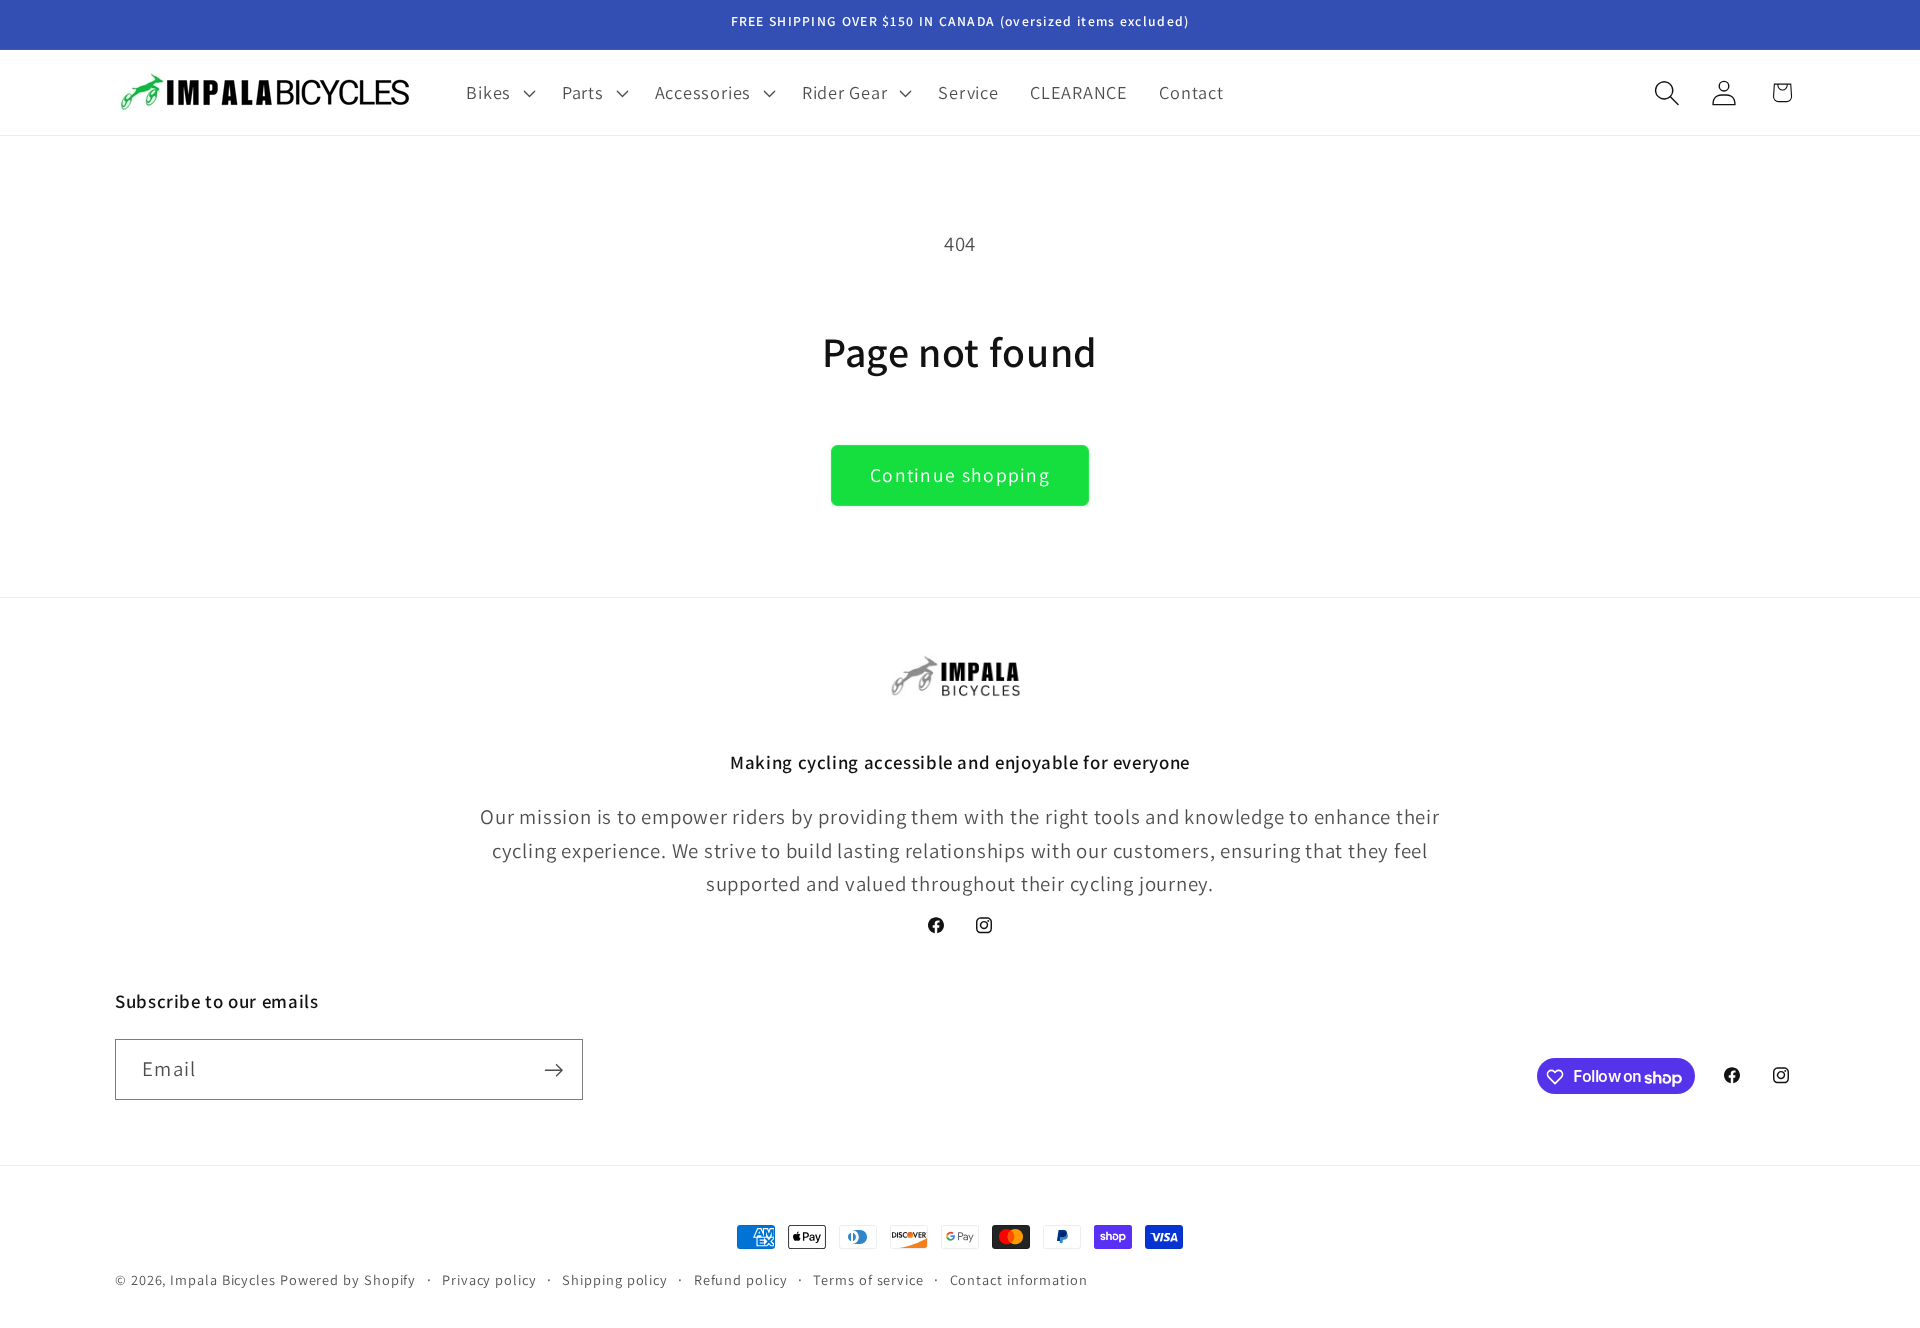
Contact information (1019, 1279)
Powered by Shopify (348, 1279)
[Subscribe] (553, 1070)
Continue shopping (960, 475)
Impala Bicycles (223, 1279)
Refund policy (741, 1279)
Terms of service (868, 1279)
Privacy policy (489, 1279)
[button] (499, 93)
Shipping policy (615, 1279)
